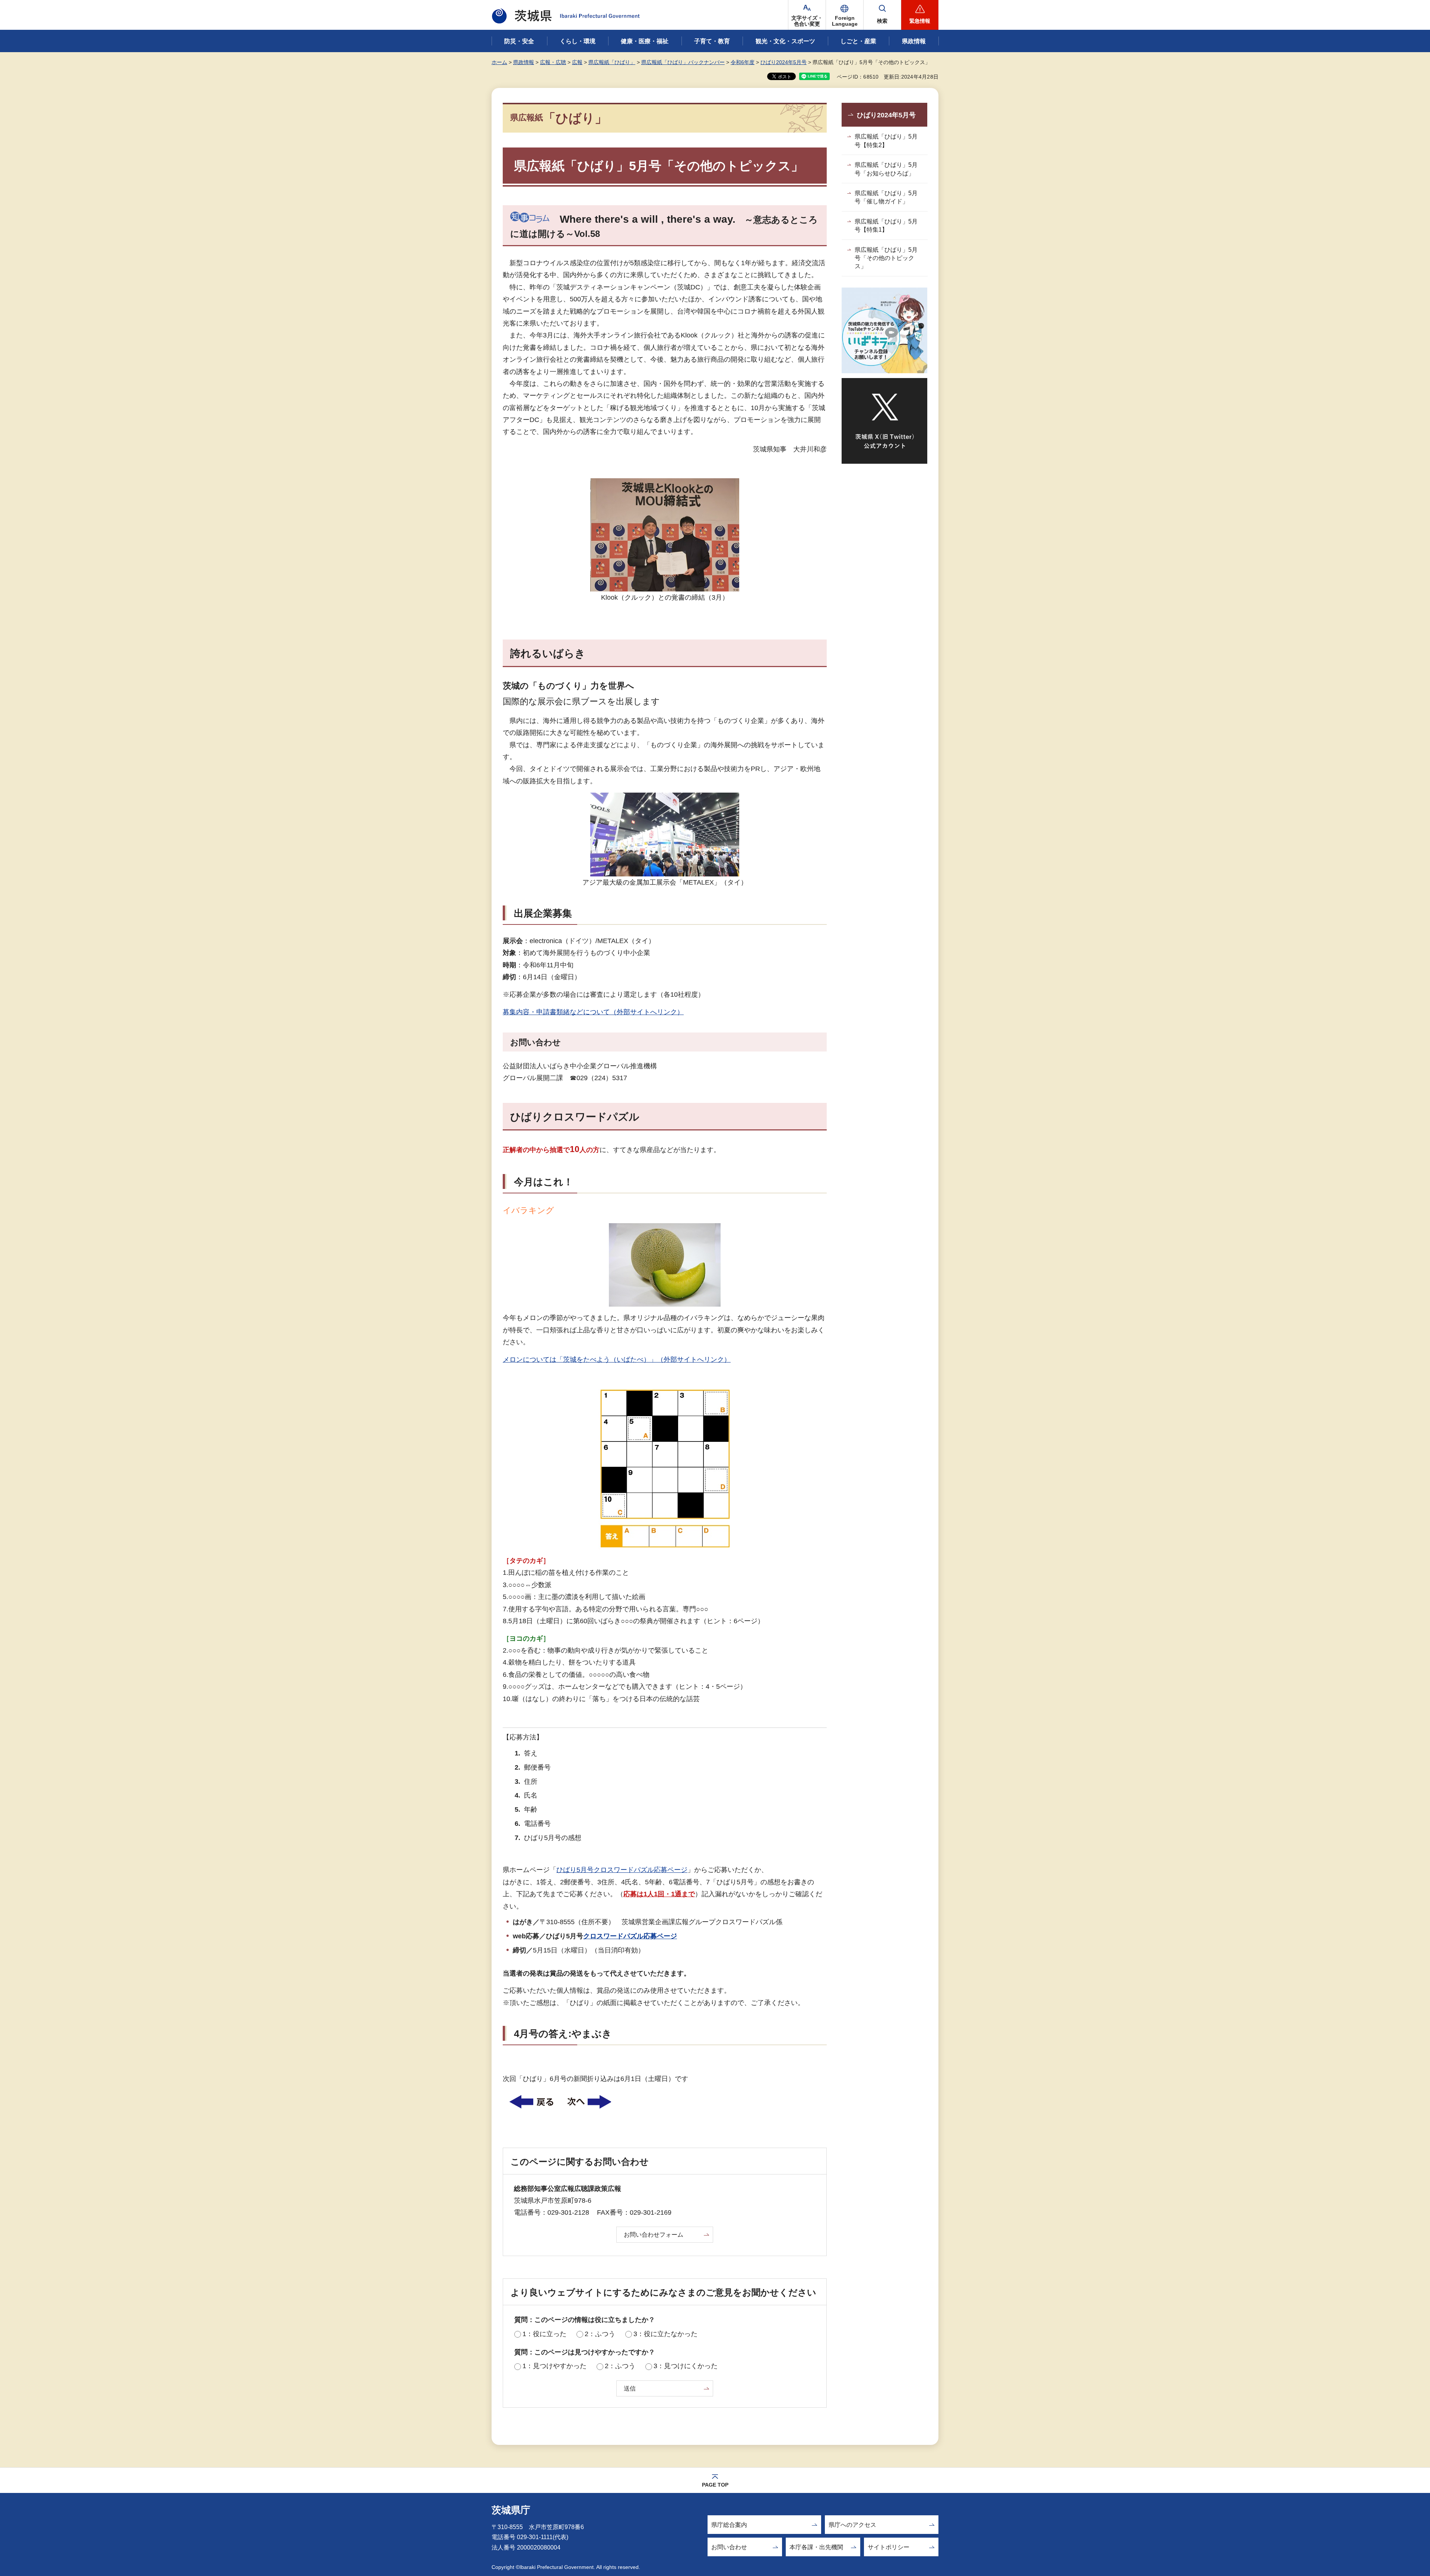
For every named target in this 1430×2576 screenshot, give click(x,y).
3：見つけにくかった (686, 2366)
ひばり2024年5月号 (784, 62)
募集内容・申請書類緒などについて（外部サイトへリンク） (593, 1012)
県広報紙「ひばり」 (612, 62)
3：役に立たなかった (665, 2334)
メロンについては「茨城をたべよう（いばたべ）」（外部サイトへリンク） (617, 1360)
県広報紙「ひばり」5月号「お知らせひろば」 (886, 169)
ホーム (499, 62)
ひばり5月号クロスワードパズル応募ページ (622, 1870)
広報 (577, 62)
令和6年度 (743, 62)
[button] (845, 15)
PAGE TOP (715, 2485)
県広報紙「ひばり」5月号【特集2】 (886, 141)
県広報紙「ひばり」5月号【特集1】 (886, 226)
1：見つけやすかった (554, 2366)
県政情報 (524, 62)
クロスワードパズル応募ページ (630, 1936)
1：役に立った (544, 2334)
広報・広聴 (553, 62)
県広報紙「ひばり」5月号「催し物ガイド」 (886, 197)
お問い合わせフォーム (654, 2235)
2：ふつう (600, 2334)
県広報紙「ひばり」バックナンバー (683, 62)
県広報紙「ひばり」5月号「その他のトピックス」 (886, 258)
